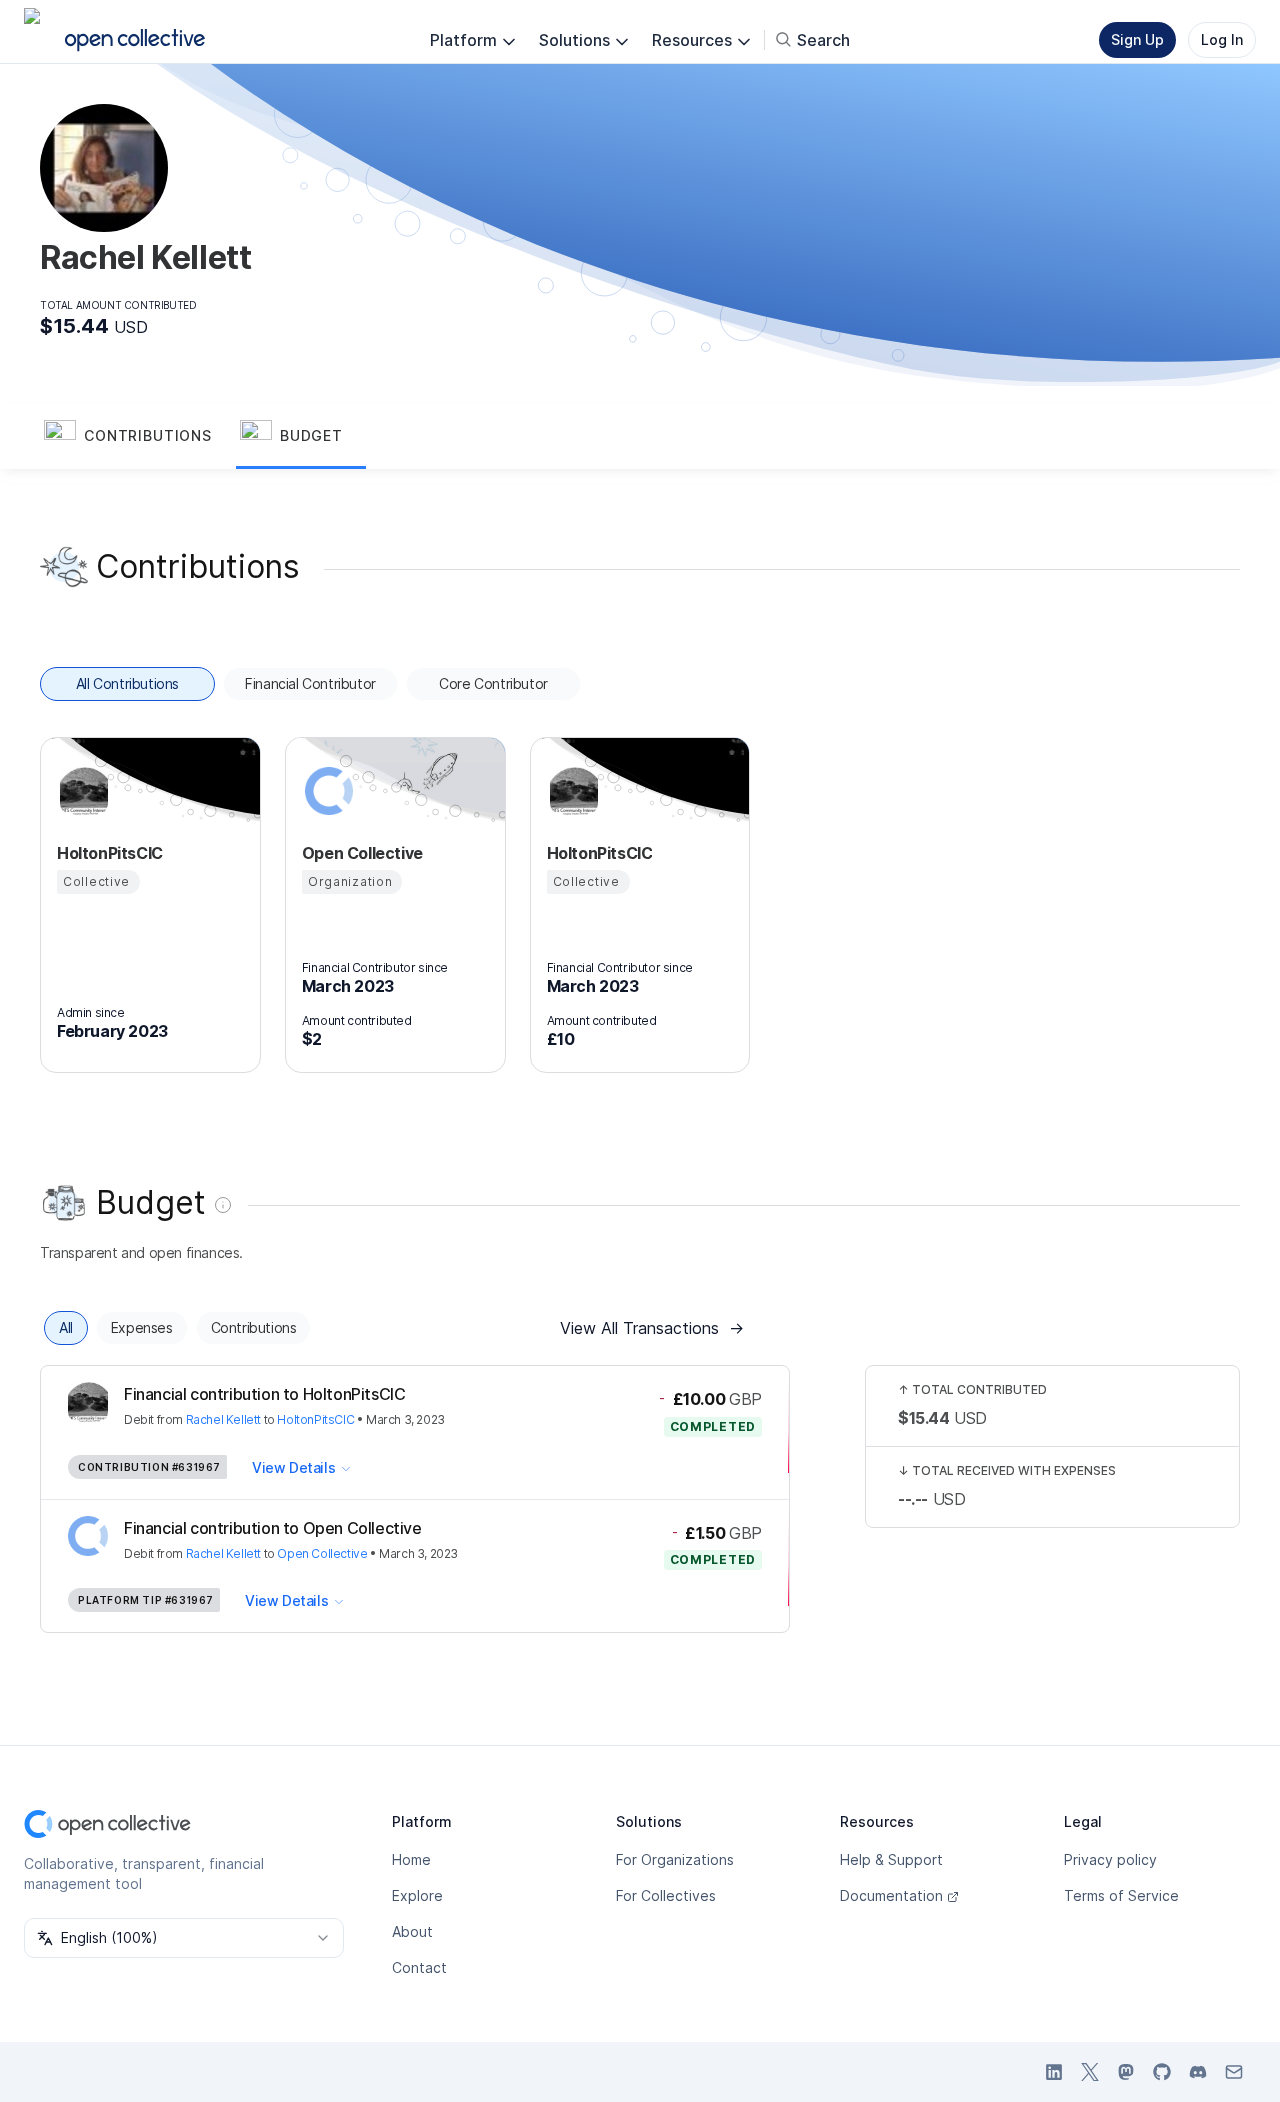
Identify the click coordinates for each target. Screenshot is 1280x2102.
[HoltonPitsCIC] (81, 791)
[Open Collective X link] (1090, 2072)
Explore (417, 1895)
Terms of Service (1121, 1895)
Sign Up (1137, 39)
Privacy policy (1110, 1859)
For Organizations (675, 1859)
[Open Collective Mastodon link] (1126, 2072)
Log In (1222, 39)
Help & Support (891, 1859)
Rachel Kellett (223, 1419)
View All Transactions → (652, 1328)
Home (411, 1859)
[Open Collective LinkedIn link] (1054, 2072)
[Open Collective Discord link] (1198, 2072)
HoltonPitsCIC (315, 1419)
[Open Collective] (326, 791)
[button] (138, 437)
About (412, 1931)
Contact (419, 1967)
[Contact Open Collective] (1234, 2072)
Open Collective (322, 1553)
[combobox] (184, 1938)
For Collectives (666, 1895)
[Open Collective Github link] (1162, 2072)
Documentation (891, 1895)
